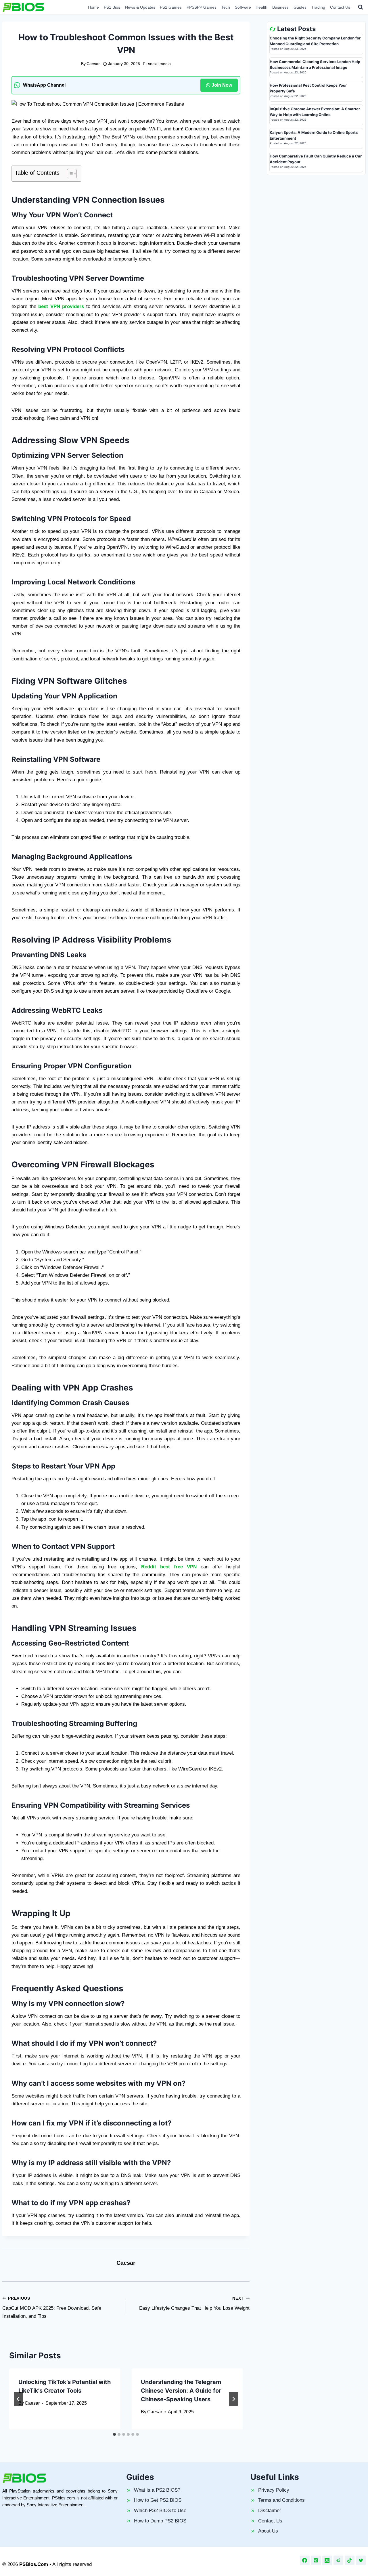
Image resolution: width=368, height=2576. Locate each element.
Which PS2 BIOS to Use (160, 2511)
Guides (300, 7)
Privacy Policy (274, 2490)
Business (280, 7)
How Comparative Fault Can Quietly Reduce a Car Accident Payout (316, 159)
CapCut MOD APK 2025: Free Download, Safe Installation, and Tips (52, 2308)
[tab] (114, 2434)
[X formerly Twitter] (361, 2560)
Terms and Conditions (281, 2500)
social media (159, 64)
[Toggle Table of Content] (69, 174)
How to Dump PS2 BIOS (160, 2521)
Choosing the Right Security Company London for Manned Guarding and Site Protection (315, 41)
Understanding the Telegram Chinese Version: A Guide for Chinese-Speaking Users (181, 2391)
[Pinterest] (316, 2560)
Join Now (222, 85)
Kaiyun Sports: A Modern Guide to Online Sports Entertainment (314, 135)
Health (261, 7)
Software (243, 7)
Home (93, 7)
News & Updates (140, 7)
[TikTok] (350, 2560)
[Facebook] (305, 2560)
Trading (318, 7)
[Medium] (327, 2560)
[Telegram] (338, 2560)
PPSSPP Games (202, 7)
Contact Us (340, 7)
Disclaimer (270, 2511)
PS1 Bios (112, 7)
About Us (268, 2531)
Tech (226, 7)
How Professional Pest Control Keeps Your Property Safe (308, 88)
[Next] (233, 2399)
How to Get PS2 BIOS (158, 2500)
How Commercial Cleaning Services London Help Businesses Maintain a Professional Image (315, 64)
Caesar (93, 64)
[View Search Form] (361, 7)
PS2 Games (171, 7)
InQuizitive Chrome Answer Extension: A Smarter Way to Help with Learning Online (315, 112)
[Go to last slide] (18, 2399)
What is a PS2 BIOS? (157, 2490)
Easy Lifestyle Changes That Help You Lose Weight (194, 2304)
